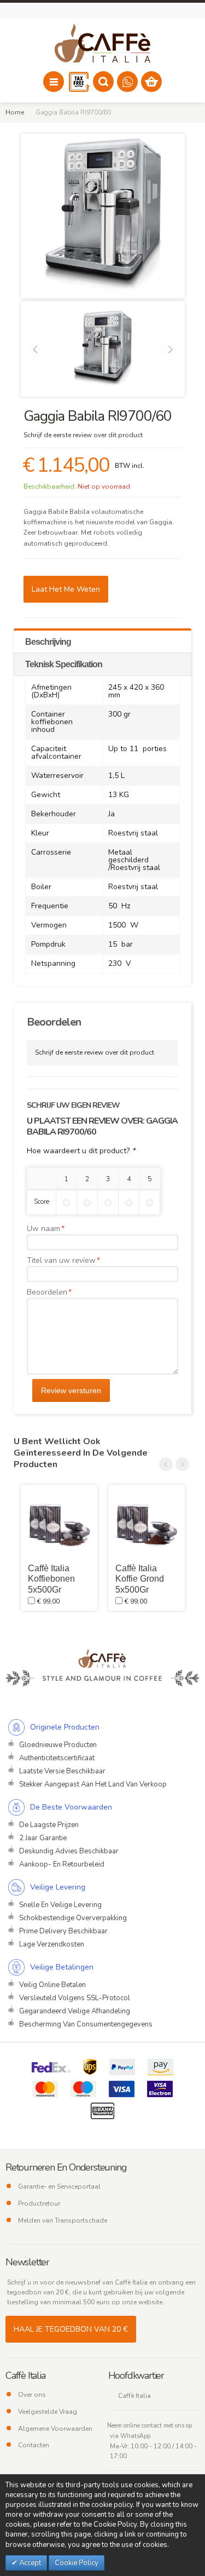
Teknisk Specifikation (64, 664)
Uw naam (43, 1229)
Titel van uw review (61, 1260)
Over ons (32, 2395)
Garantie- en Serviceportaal (59, 2186)
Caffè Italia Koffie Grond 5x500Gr (140, 1579)
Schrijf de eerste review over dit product (83, 435)
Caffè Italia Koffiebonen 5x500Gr (51, 1579)
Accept (29, 2563)
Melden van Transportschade (63, 2220)
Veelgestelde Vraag (48, 2412)
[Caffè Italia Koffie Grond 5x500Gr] (147, 1523)
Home (15, 112)
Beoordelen (47, 1292)
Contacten (34, 2445)
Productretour (39, 2203)
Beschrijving (48, 642)
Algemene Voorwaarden (55, 2429)
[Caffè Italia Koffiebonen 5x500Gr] (59, 1523)
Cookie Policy (77, 2563)
